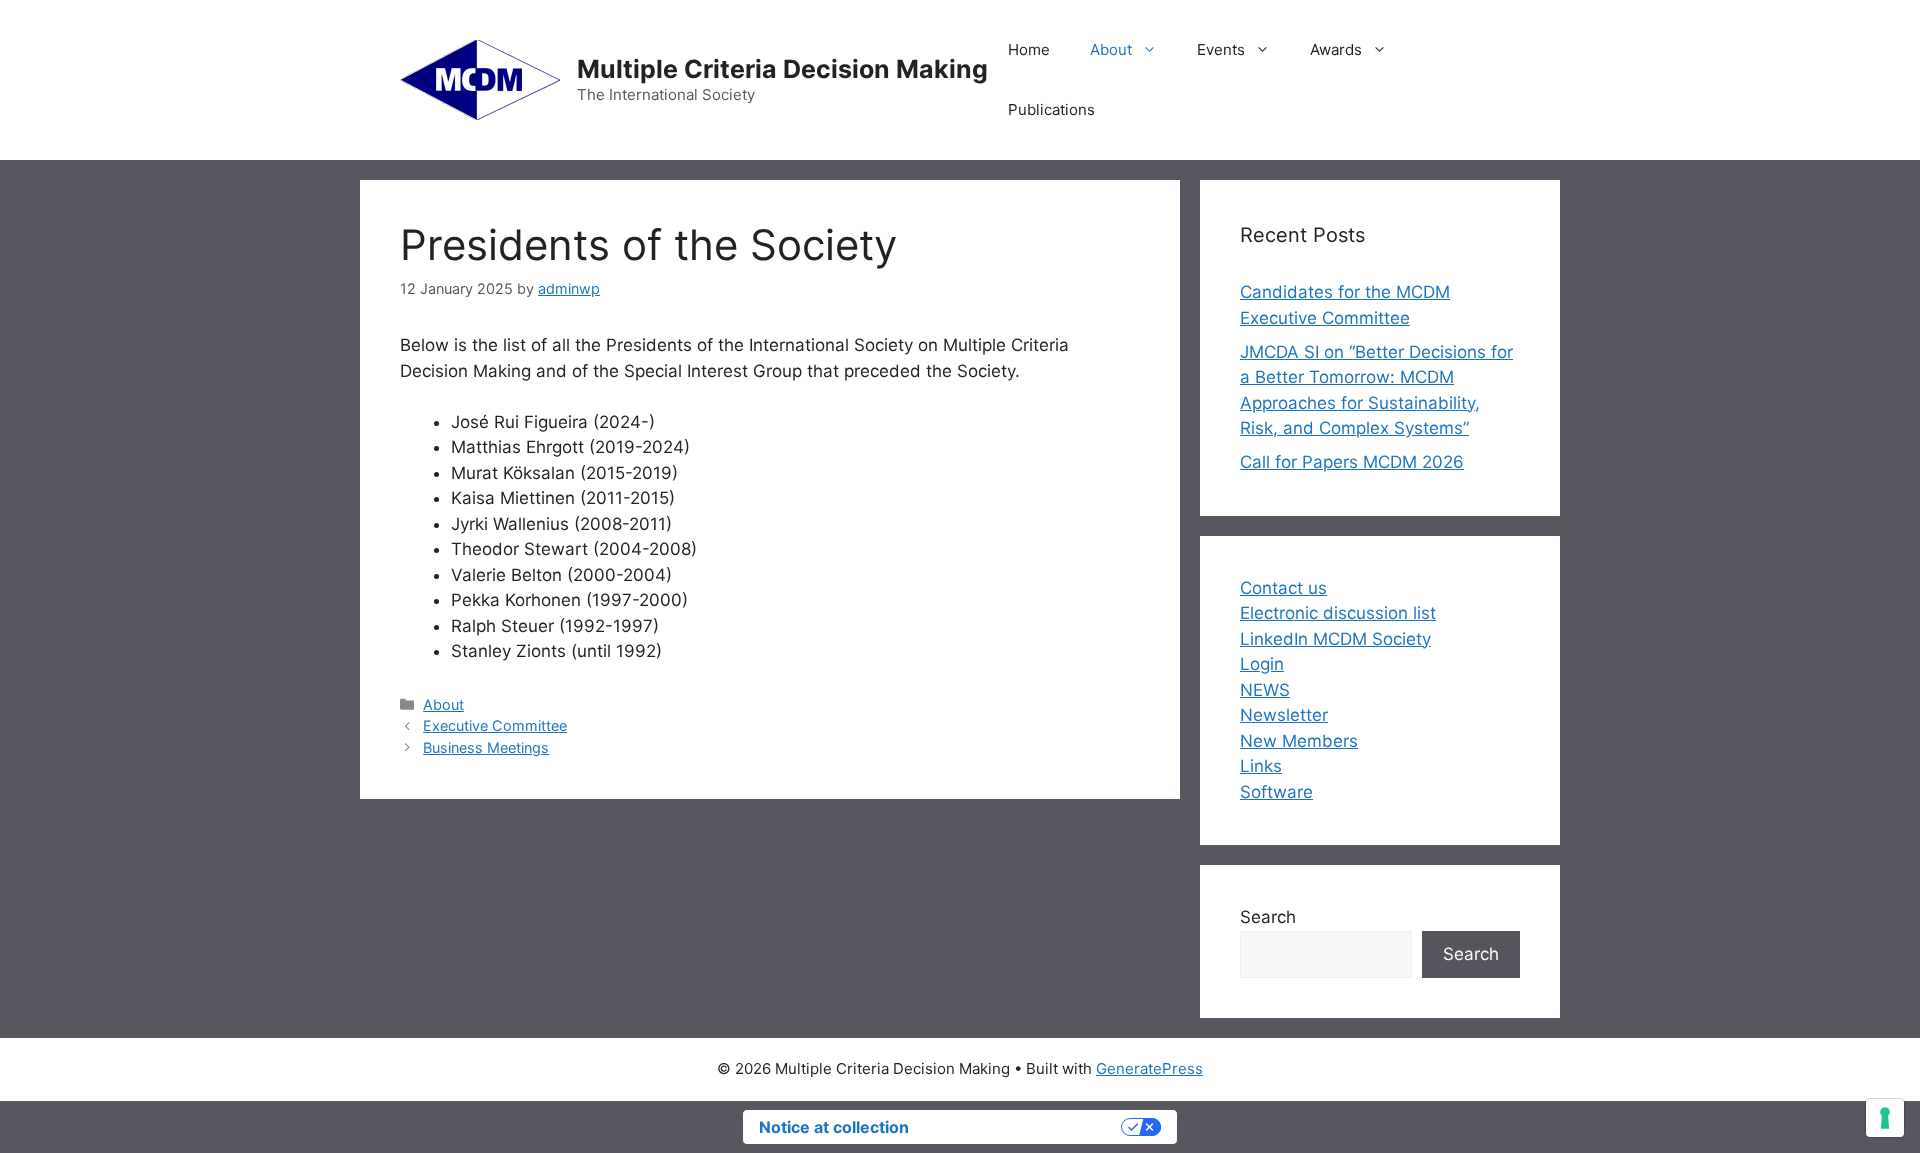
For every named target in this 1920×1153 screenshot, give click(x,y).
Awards (1336, 49)
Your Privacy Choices (1025, 1127)
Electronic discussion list (1338, 613)
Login (1262, 664)
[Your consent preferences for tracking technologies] (1885, 1118)
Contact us (1283, 588)
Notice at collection (834, 1127)
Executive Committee (495, 725)
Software (1276, 792)
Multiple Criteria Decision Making (782, 69)
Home (1029, 49)
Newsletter (1284, 715)
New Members (1299, 741)
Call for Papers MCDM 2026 (1352, 462)
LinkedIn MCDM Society (1335, 639)
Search (1268, 917)
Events (1221, 49)
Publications (1051, 109)
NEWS (1265, 690)
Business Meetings (486, 747)
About (1111, 49)
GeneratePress (1149, 1068)
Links (1261, 766)
